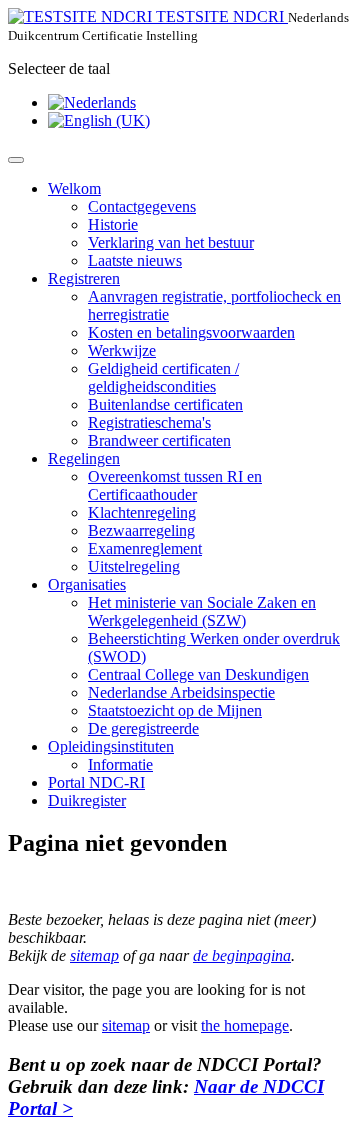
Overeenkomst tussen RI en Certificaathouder (175, 485)
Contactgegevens (142, 206)
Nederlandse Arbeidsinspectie (181, 692)
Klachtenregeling (142, 512)
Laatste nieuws (135, 260)
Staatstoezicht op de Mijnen (175, 710)
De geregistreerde (143, 728)
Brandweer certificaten (159, 440)
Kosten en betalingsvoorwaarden (191, 332)
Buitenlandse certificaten (165, 404)
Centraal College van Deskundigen (198, 674)
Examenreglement (145, 548)
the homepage (245, 1025)
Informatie (120, 764)
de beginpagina (242, 955)
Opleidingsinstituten (111, 746)
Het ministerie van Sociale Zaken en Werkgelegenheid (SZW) (202, 611)
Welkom (74, 188)
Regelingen (84, 458)
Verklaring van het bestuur (171, 242)
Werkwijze (122, 350)
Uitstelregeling (134, 566)
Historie (113, 224)
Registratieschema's (149, 422)
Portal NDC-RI (96, 782)
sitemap (94, 955)
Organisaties (87, 584)
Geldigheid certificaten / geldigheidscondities (163, 377)
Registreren (84, 278)
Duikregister (87, 800)
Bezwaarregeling (141, 530)
